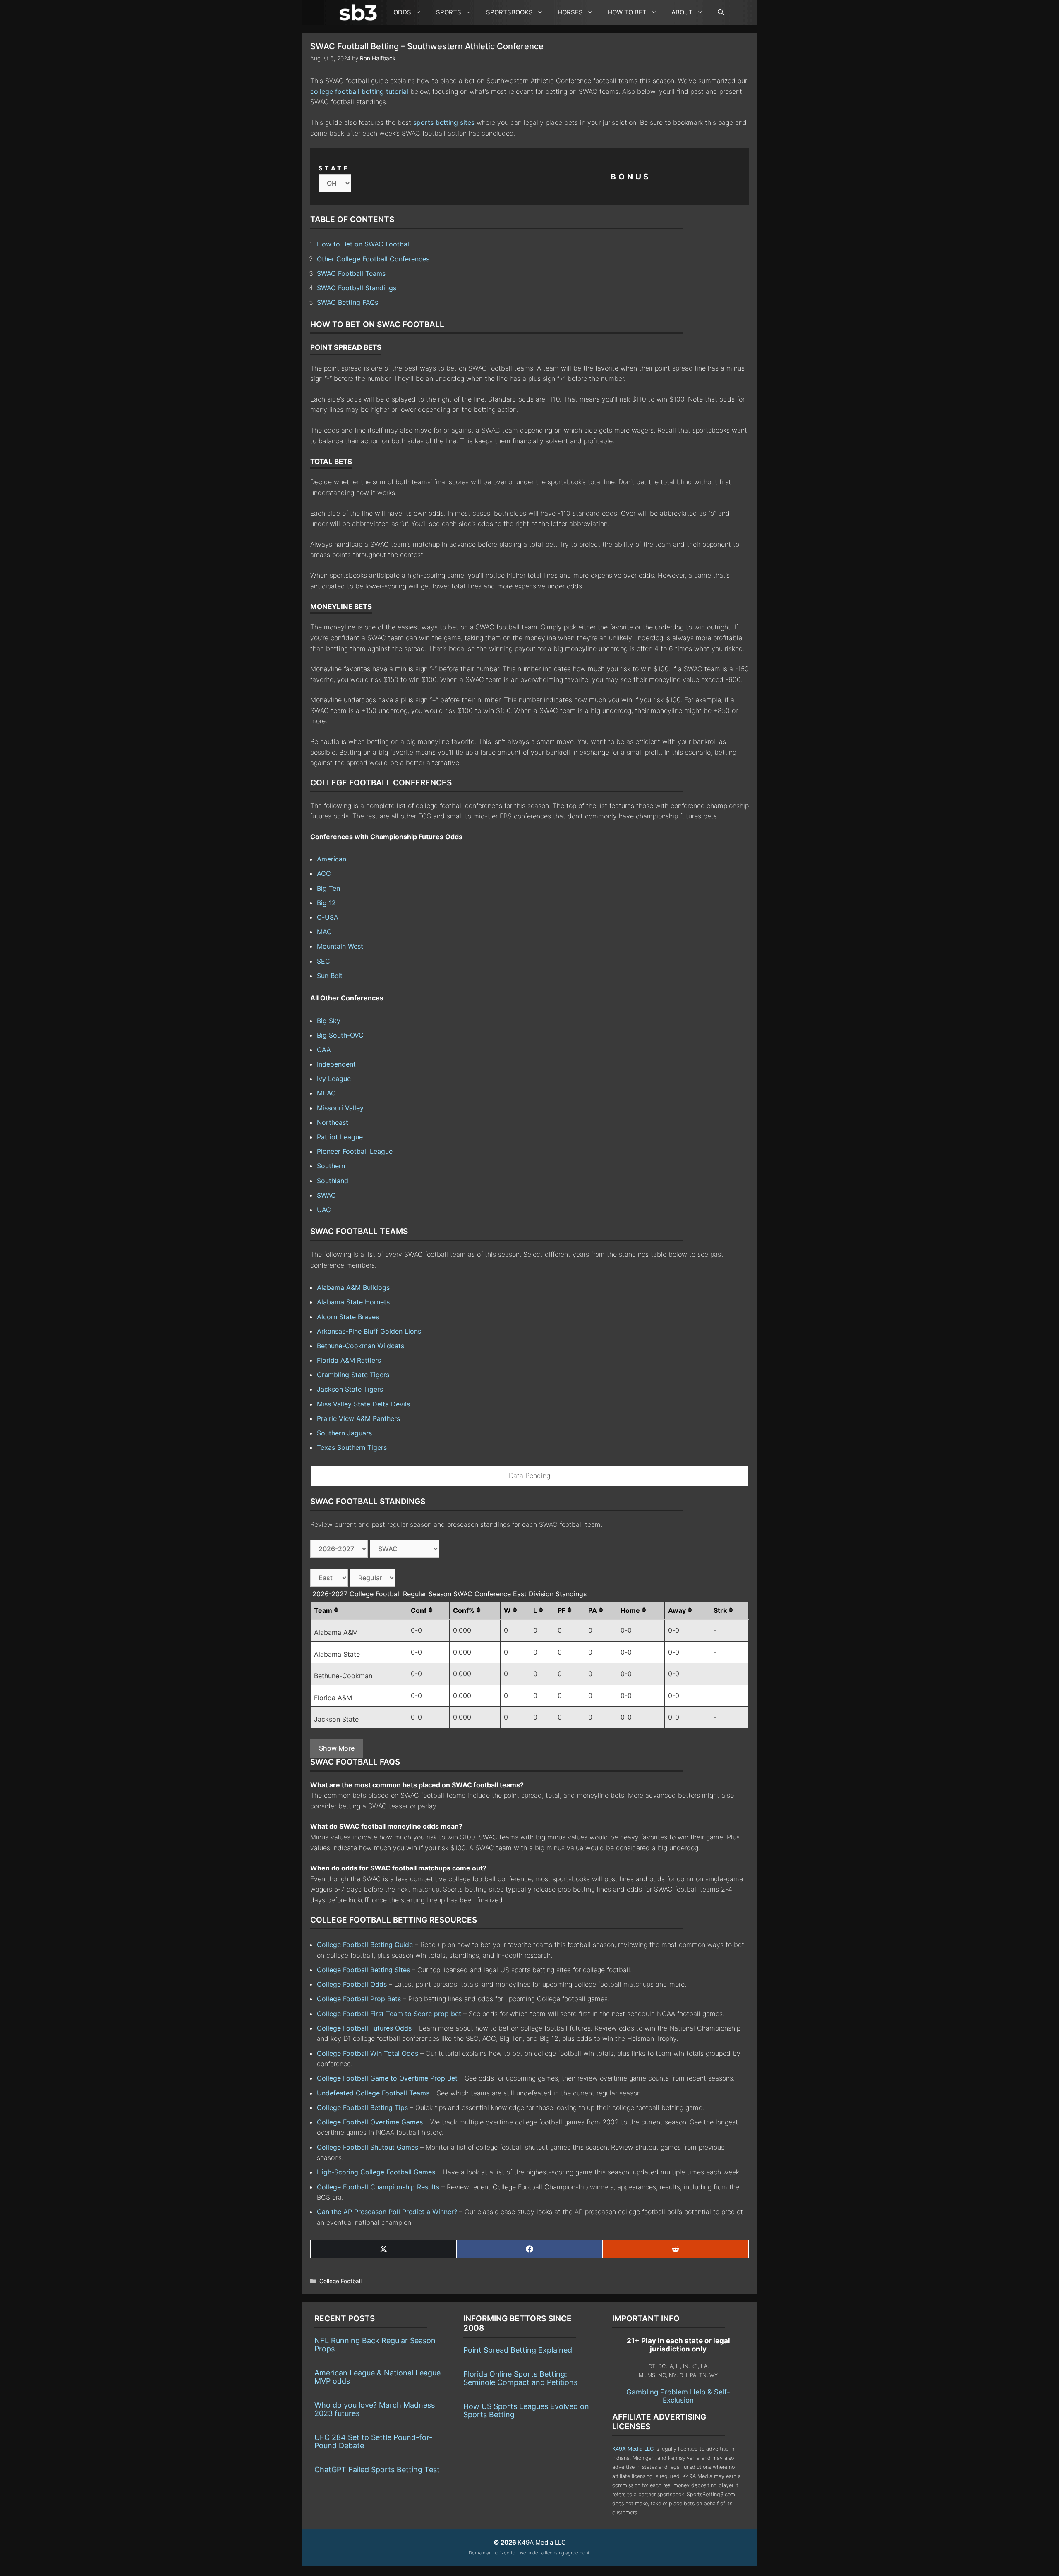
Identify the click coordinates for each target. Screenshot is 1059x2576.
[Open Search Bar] (717, 12)
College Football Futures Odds (364, 2028)
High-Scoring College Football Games (376, 2172)
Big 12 (326, 903)
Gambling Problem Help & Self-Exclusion (678, 2396)
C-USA (328, 917)
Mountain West (340, 946)
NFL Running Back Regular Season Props (375, 2345)
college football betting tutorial (359, 91)
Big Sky (329, 1021)
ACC (324, 873)
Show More (337, 1748)
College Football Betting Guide (365, 1945)
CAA (324, 1050)
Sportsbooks (509, 12)
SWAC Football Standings (357, 288)
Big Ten (328, 888)
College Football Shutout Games (368, 2147)
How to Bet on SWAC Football (364, 244)
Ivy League (334, 1079)
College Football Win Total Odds (368, 2053)
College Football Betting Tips (362, 2107)
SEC (323, 961)
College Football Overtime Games (370, 2122)
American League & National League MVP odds (377, 2377)
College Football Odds (352, 1984)
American (332, 859)
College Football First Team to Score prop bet (389, 2014)
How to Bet (627, 12)
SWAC (326, 1195)
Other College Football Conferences (373, 259)
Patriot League (340, 1137)
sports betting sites (444, 122)
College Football (340, 2281)
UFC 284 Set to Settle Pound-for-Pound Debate (373, 2441)
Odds (402, 12)
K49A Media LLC (633, 2449)
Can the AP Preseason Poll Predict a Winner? (387, 2212)
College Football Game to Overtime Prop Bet (387, 2078)
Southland (333, 1181)
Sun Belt (330, 976)
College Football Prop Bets (359, 1999)
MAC (324, 932)
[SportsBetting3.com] (360, 12)
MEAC (326, 1093)
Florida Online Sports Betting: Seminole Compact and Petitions (520, 2378)
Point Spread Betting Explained (518, 2350)
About (682, 12)
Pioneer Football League (355, 1151)
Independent (336, 1064)
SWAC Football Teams (351, 273)
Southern (331, 1166)
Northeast (333, 1122)
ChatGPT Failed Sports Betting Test (377, 2470)
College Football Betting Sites (363, 1970)
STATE (334, 168)
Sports (449, 12)
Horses (570, 12)
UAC (324, 1210)
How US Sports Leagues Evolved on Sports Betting (526, 2410)
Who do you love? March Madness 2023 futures (375, 2409)
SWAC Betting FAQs (347, 302)
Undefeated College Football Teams (373, 2093)
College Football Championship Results (378, 2187)
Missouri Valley (340, 1108)
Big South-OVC (340, 1035)
